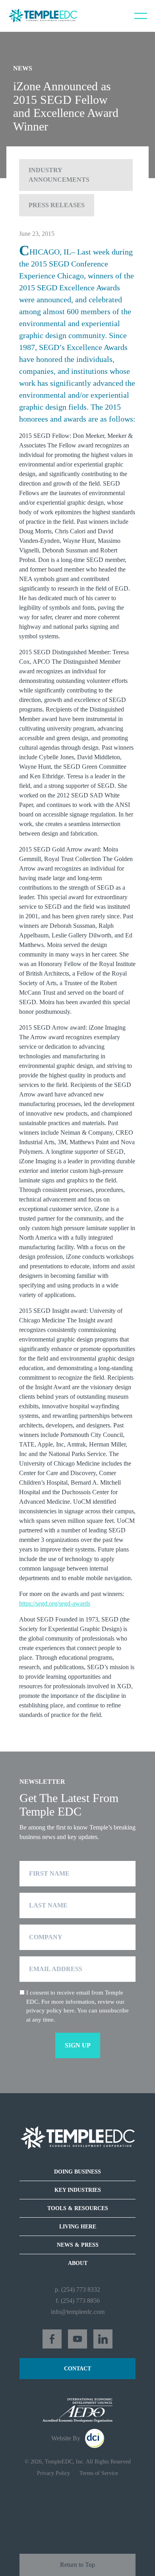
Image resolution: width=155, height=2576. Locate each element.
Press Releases (57, 205)
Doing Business (77, 2172)
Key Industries (78, 2190)
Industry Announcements (59, 175)
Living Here (78, 2227)
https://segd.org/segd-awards (55, 1603)
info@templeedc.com (78, 2312)
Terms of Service (99, 2473)
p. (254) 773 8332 (77, 2289)
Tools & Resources (78, 2208)
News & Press (78, 2245)
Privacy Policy (53, 2473)
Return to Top (77, 2565)
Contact (77, 2369)
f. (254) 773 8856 (78, 2301)
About (78, 2263)
